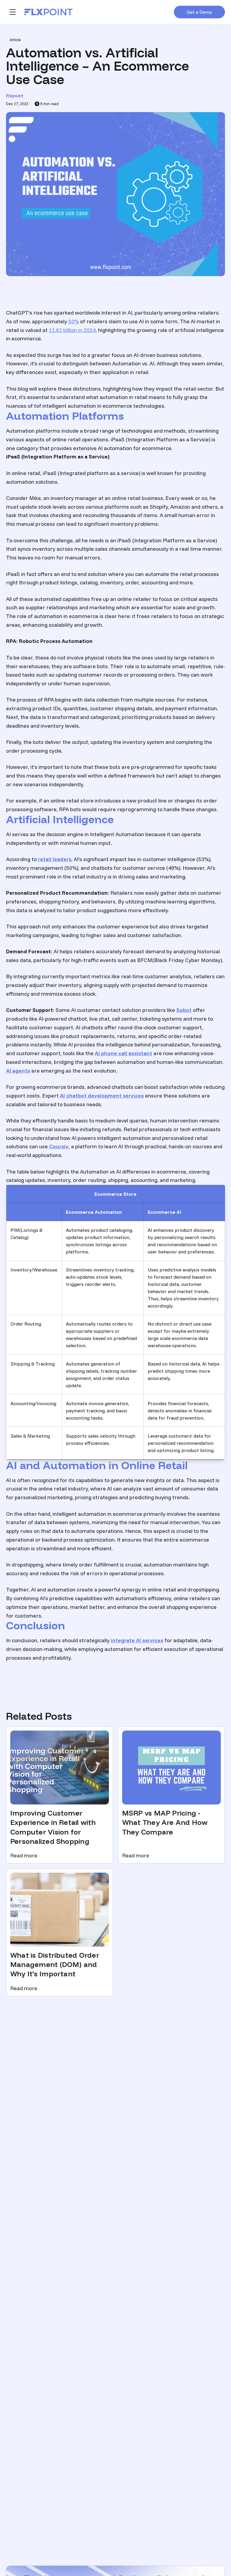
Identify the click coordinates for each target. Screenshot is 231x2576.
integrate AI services (137, 1640)
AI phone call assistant (123, 1053)
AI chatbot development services (102, 1096)
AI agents (18, 1071)
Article (15, 40)
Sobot (184, 1010)
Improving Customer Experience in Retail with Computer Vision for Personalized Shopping (53, 1827)
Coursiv (59, 1146)
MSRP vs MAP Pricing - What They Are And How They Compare (165, 1822)
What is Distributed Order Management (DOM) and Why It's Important (55, 1965)
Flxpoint (15, 96)
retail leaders (55, 859)
